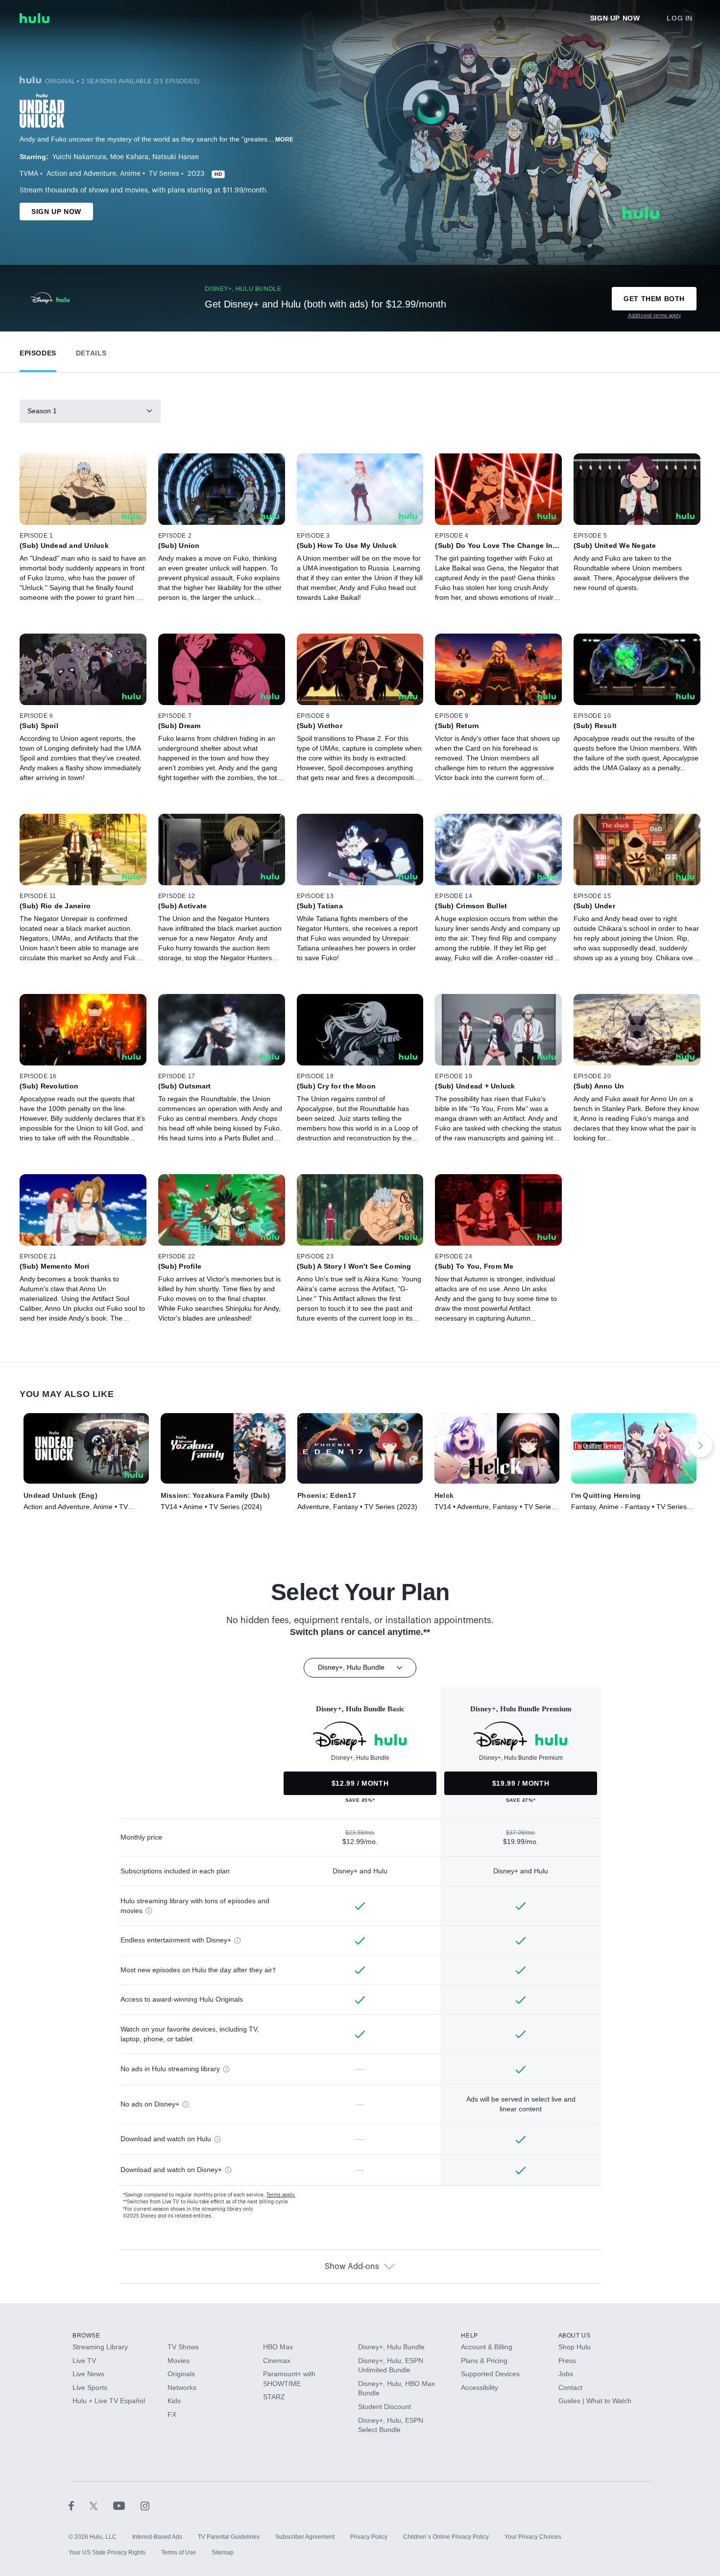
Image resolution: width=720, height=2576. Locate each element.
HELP (469, 2336)
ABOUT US (575, 2336)
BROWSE (86, 2336)
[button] (38, 351)
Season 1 (42, 411)
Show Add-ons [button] (352, 2267)
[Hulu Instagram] (145, 2505)
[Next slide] (700, 1445)
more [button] (285, 140)
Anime (130, 174)
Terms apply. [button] (281, 2195)
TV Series (164, 174)
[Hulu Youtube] (127, 2505)
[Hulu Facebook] (79, 2505)
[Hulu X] (101, 2505)
